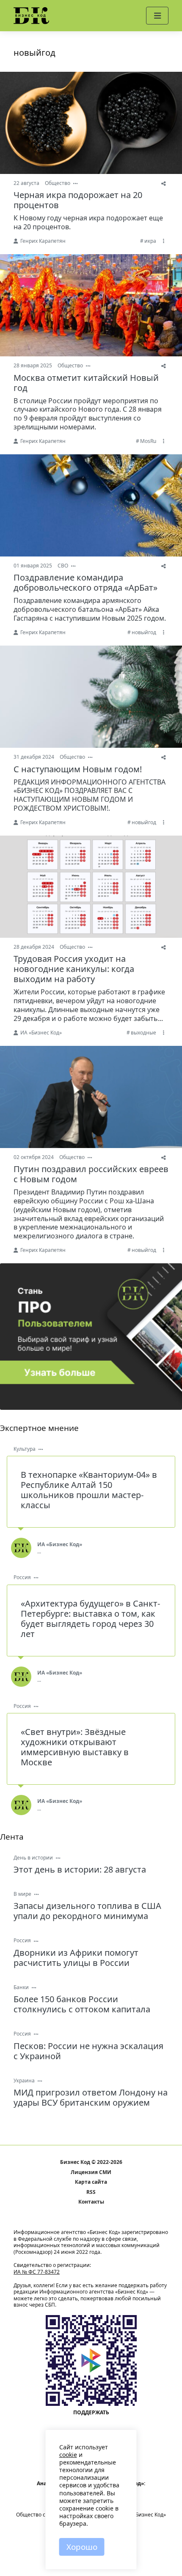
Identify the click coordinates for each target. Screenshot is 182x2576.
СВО (63, 566)
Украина (24, 2081)
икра (150, 241)
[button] (157, 16)
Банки (21, 1987)
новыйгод (144, 632)
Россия (22, 1577)
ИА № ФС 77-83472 (37, 2272)
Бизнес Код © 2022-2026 (91, 2162)
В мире (22, 1894)
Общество (58, 183)
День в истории (33, 1858)
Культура (25, 1449)
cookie (68, 2455)
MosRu (148, 441)
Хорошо (82, 2547)
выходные (143, 1033)
